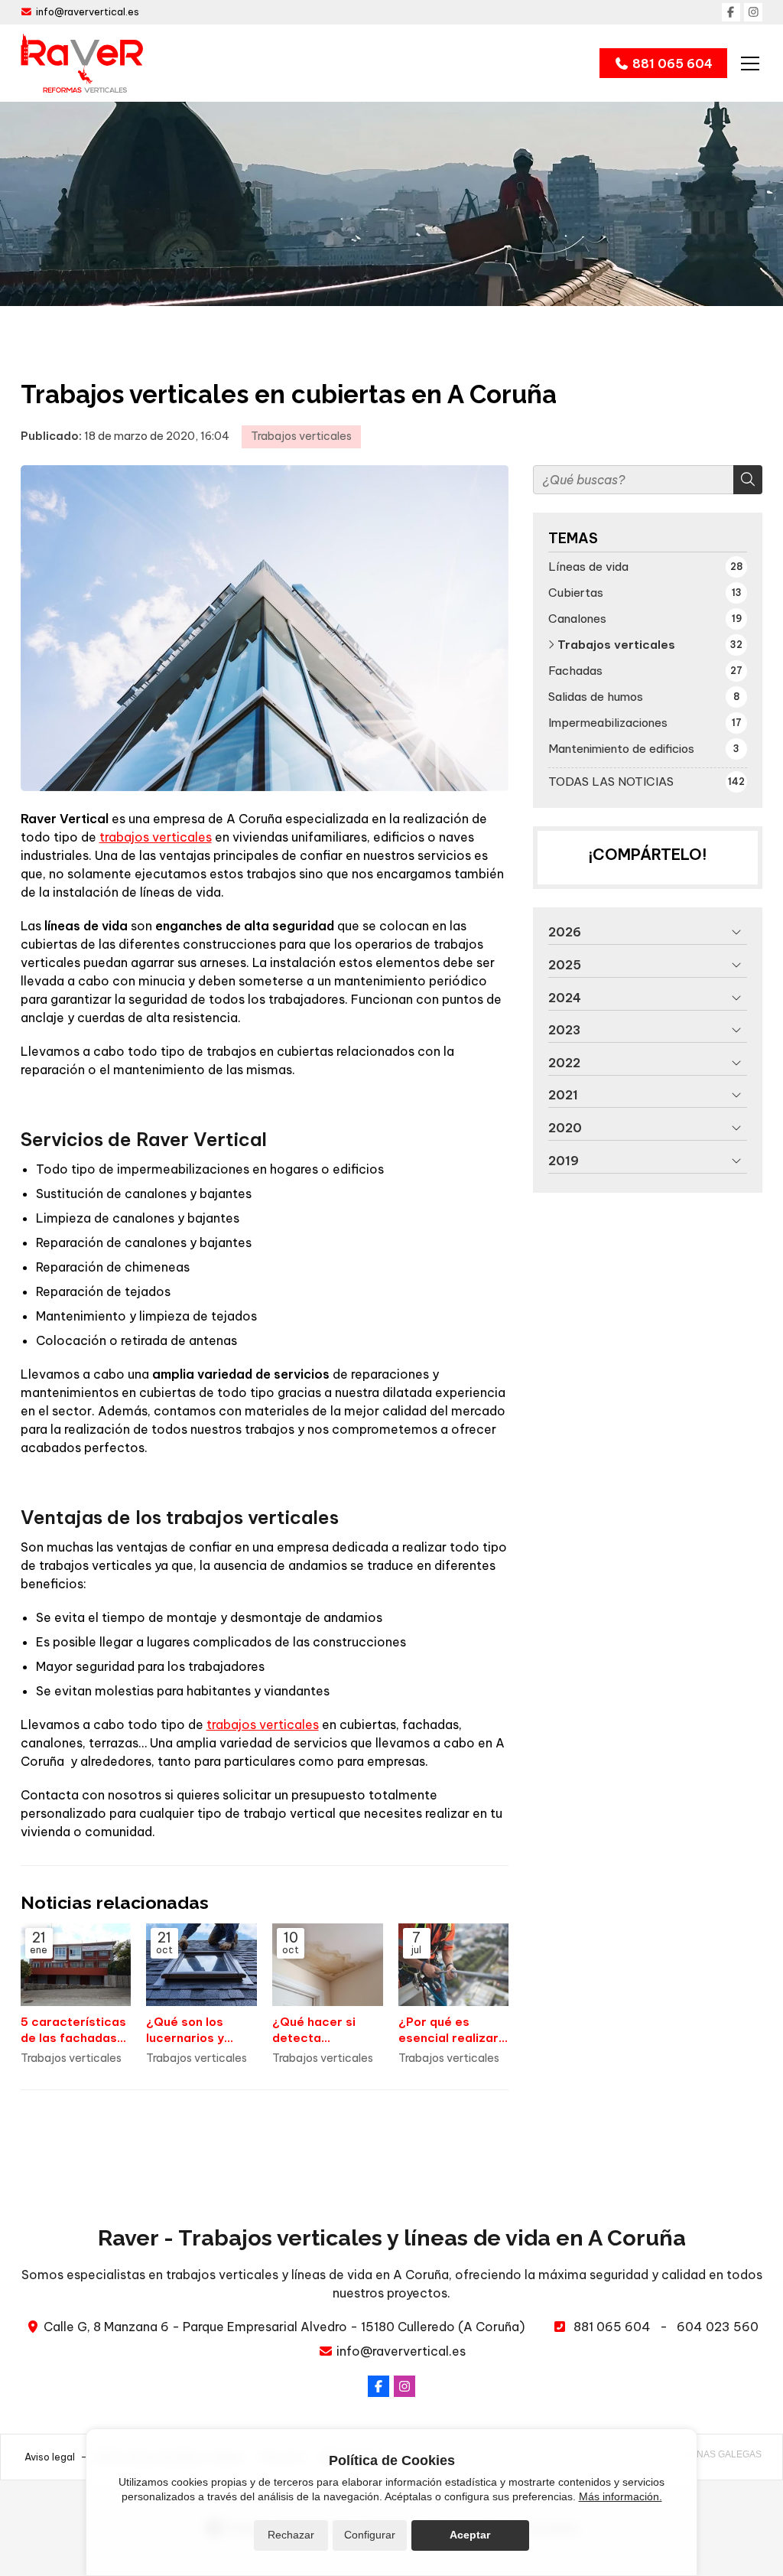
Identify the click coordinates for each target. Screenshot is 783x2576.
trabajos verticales (156, 837)
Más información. (621, 2496)
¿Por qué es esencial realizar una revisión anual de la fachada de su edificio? (452, 2031)
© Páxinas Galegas (714, 2454)
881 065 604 (612, 2327)
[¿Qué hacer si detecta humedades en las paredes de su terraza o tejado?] (328, 1965)
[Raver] (82, 63)
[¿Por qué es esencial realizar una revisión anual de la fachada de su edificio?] (454, 1965)
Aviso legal (50, 2457)
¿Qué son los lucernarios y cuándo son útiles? (185, 2031)
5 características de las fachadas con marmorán (73, 2031)
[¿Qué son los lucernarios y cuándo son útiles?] (201, 1965)
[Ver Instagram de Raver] (753, 12)
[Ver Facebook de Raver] (731, 12)
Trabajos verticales (301, 436)
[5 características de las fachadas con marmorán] (76, 1965)
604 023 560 (718, 2327)
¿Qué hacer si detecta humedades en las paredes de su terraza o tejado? (326, 2031)
